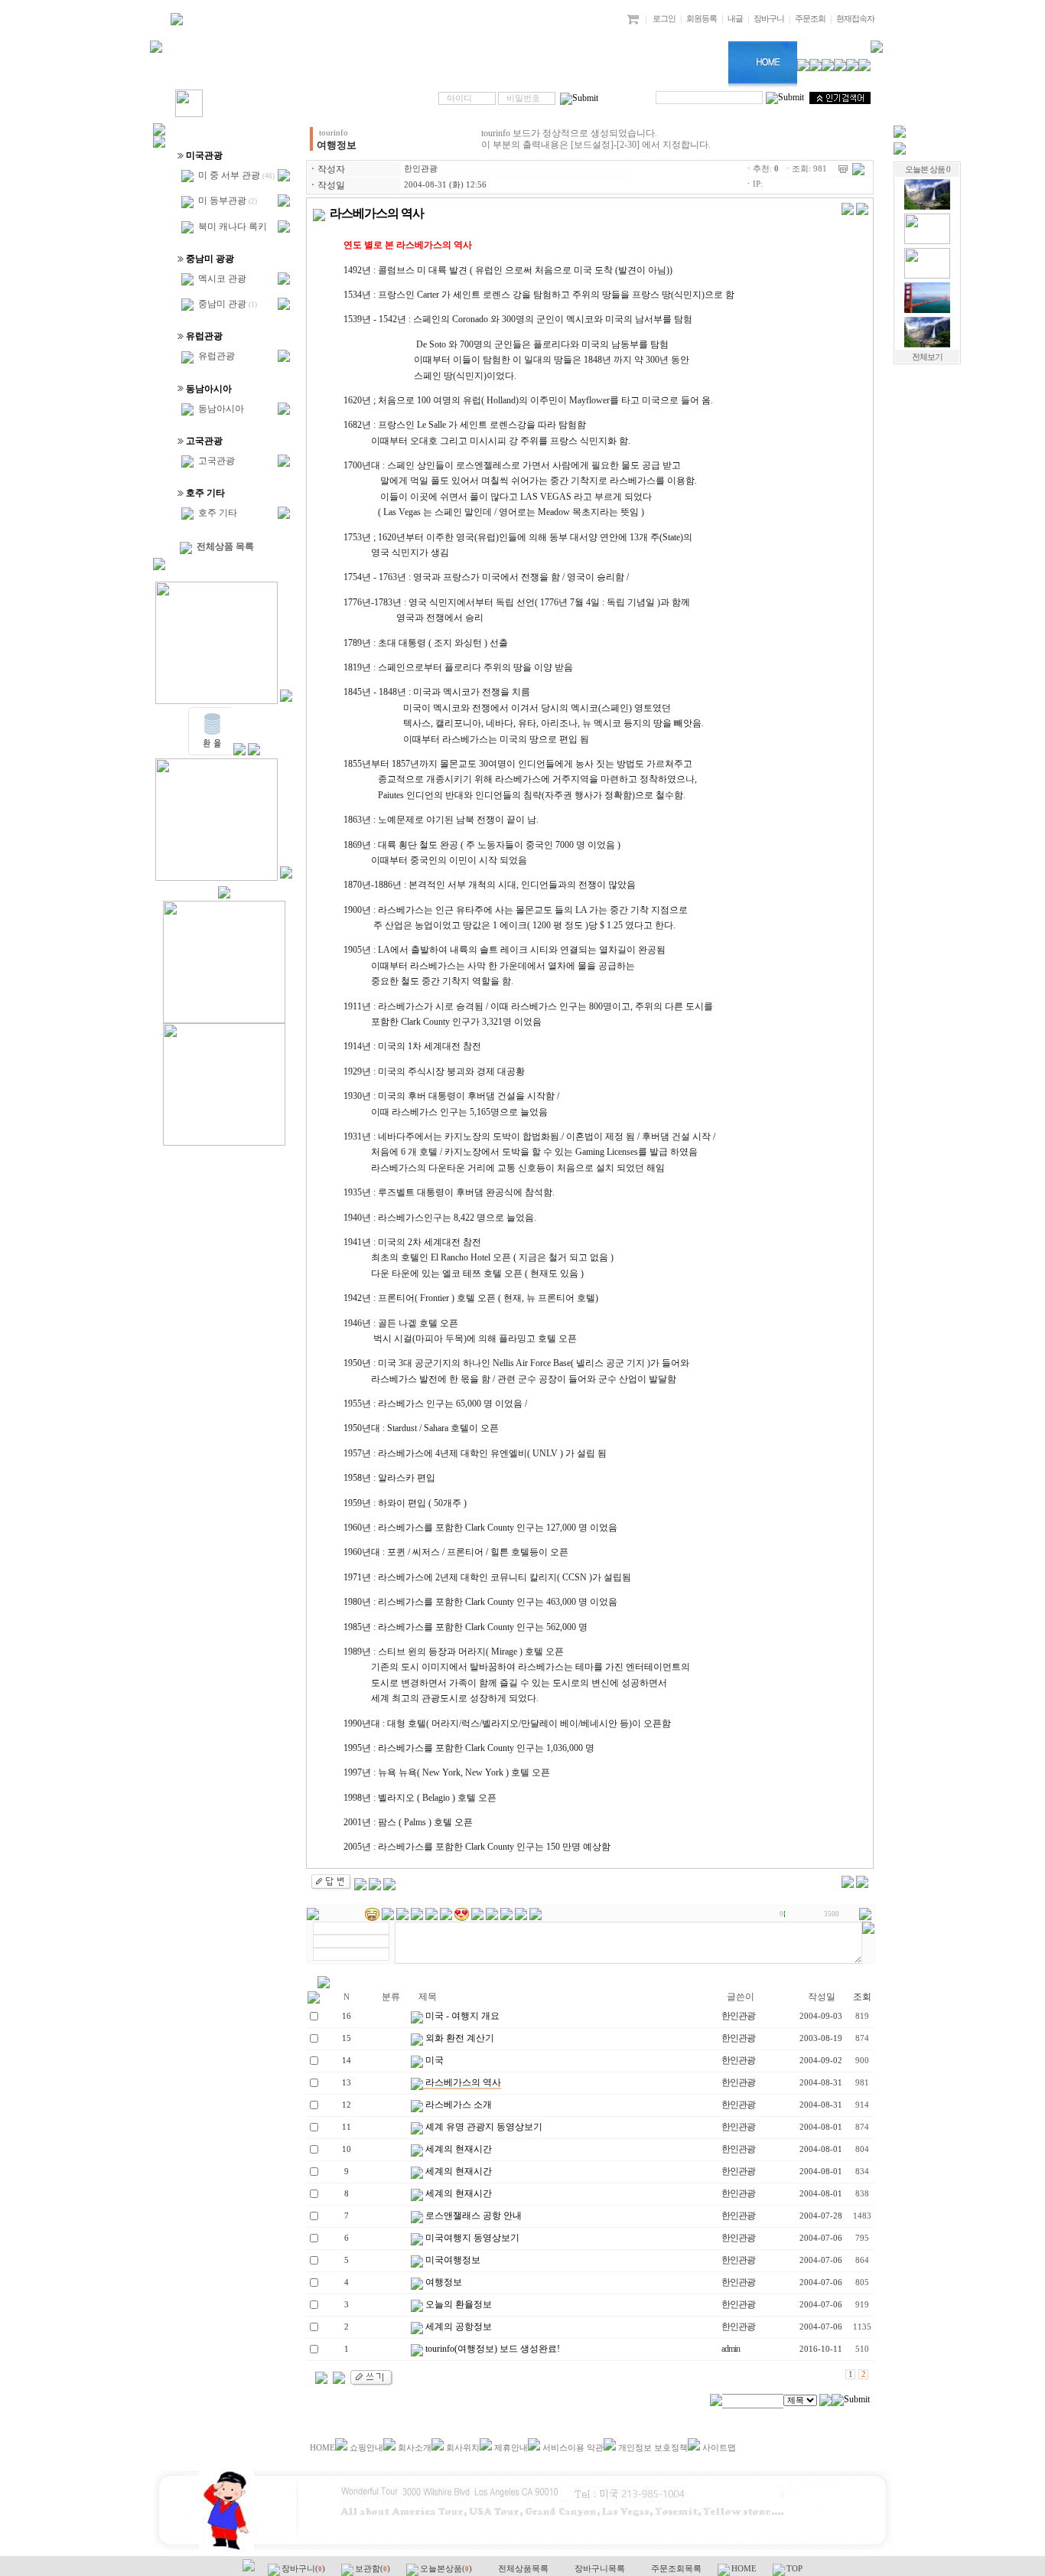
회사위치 (463, 2448)
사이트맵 (719, 2448)
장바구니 (769, 19)
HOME (322, 2448)
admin (731, 2349)
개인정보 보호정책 (653, 2448)
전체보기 (927, 357)
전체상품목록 (524, 2569)
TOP (794, 2569)
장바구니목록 (601, 2569)
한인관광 (421, 169)
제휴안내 (511, 2448)
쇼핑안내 (366, 2448)
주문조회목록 (677, 2569)
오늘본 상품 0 (928, 170)
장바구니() (304, 2569)
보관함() (374, 2569)
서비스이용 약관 (573, 2448)
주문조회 (810, 19)
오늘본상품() (447, 2569)
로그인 (664, 19)
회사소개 (415, 2448)
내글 (735, 19)
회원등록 (702, 19)
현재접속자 (855, 19)
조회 (862, 1997)
